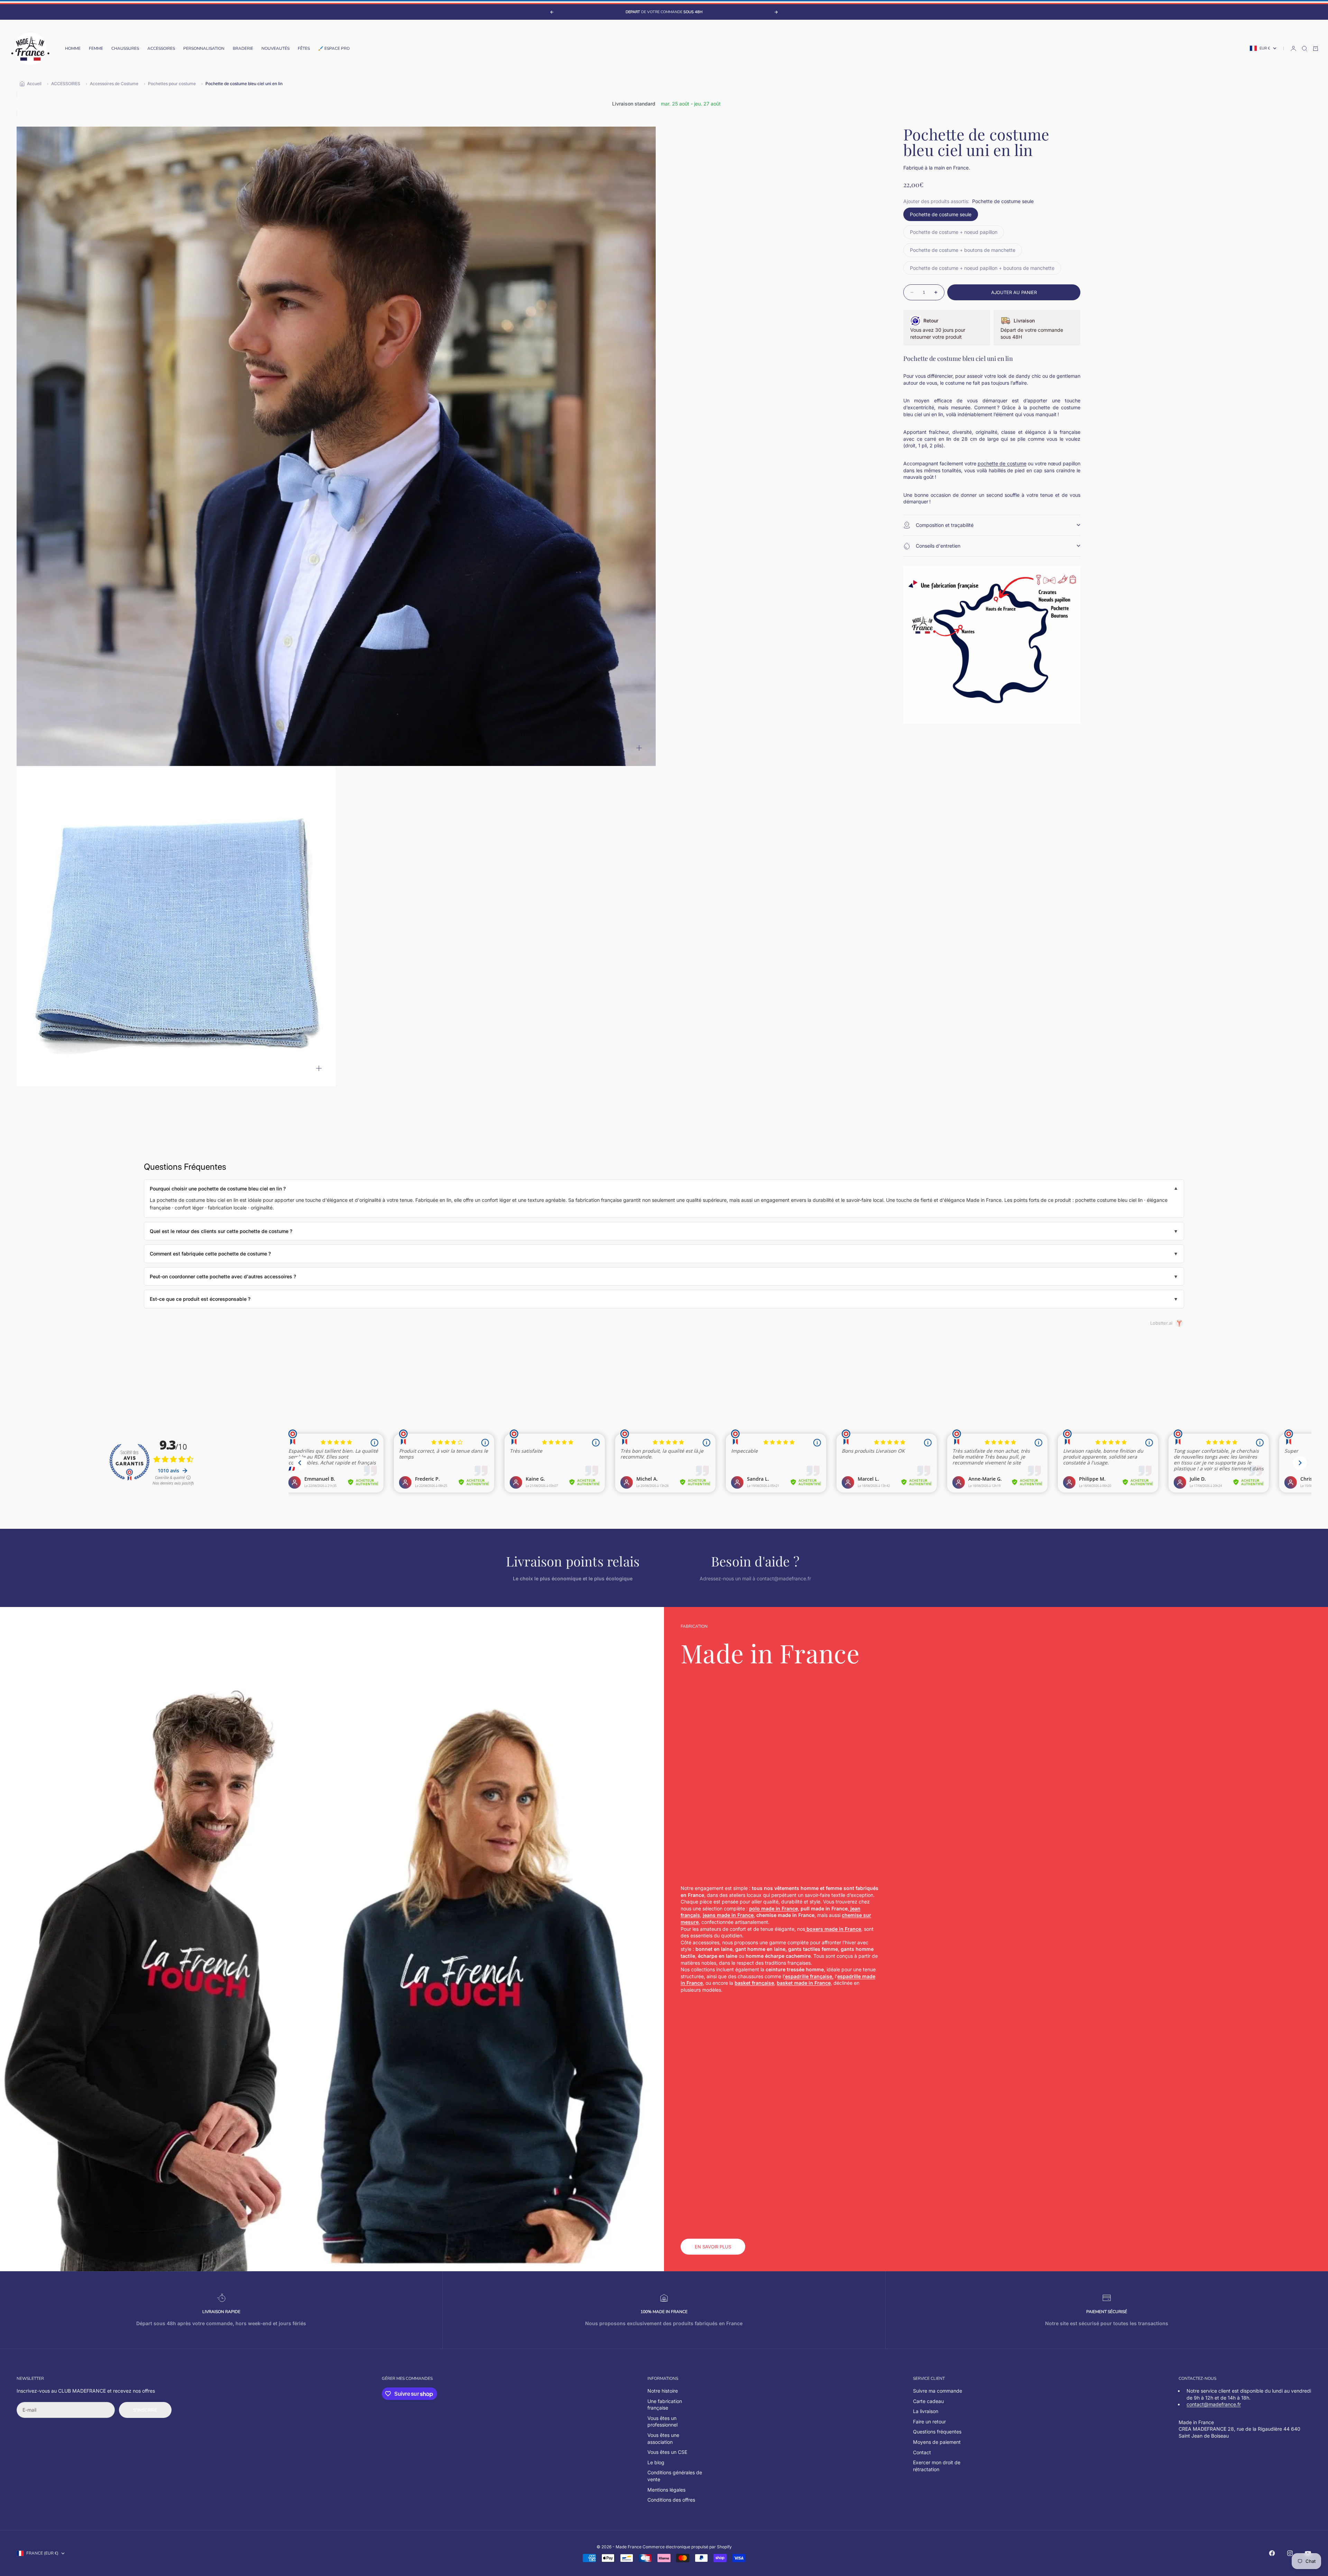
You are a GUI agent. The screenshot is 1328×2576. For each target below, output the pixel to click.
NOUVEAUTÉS (275, 48)
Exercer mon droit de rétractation (937, 2466)
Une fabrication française (665, 2405)
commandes (419, 2378)
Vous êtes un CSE (667, 2452)
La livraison (926, 2411)
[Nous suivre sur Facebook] (1272, 2553)
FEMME (96, 48)
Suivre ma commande (938, 2391)
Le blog (656, 2462)
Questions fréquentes (937, 2432)
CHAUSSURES (125, 48)
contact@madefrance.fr (1214, 2404)
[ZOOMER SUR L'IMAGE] (639, 748)
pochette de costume (1002, 463)
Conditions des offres (671, 2500)
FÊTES (304, 48)
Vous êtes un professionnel (662, 2422)
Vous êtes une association (663, 2438)
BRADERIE (243, 48)
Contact (922, 2452)
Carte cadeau (928, 2401)
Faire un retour (929, 2422)
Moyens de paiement (937, 2442)
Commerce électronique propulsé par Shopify (687, 2547)
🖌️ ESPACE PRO (334, 48)
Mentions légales (666, 2490)
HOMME (73, 48)
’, (809, 1976)
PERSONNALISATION (204, 48)
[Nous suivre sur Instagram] (1290, 2553)
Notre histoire (663, 2391)
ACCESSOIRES (161, 48)
